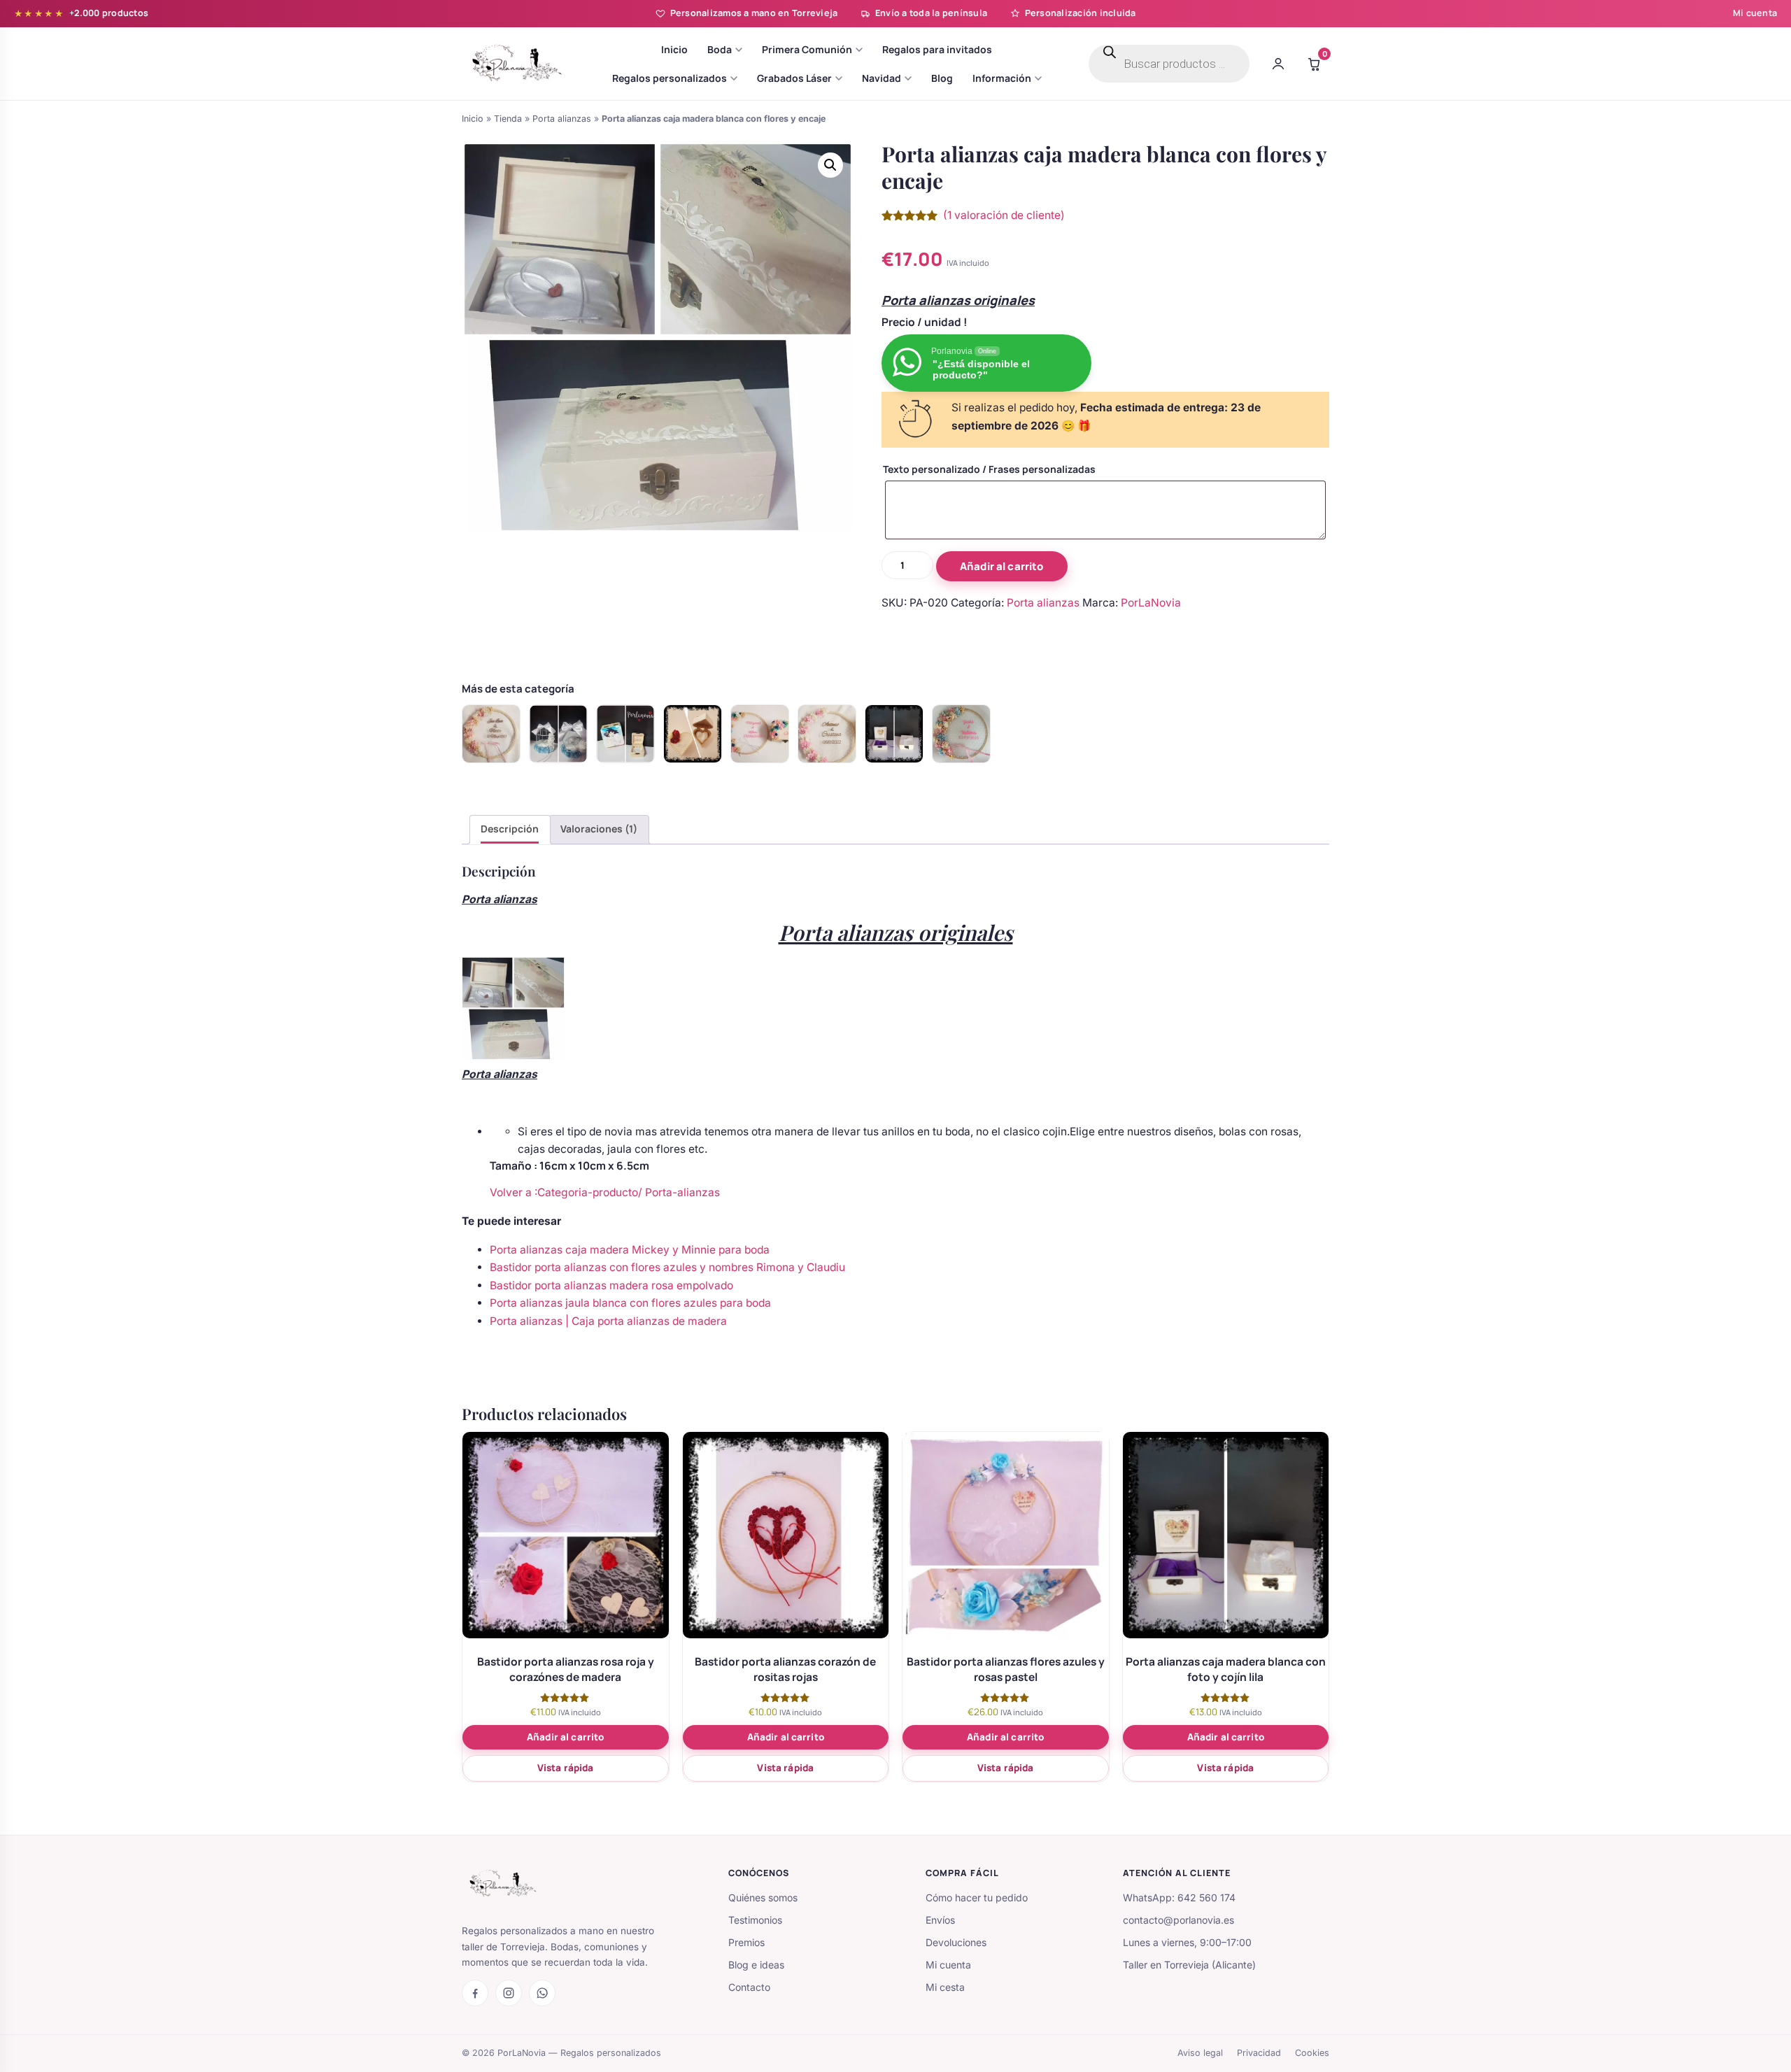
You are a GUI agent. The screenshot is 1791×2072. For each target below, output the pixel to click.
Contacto (749, 1987)
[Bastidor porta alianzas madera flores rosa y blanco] (827, 734)
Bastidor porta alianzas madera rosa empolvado (611, 1285)
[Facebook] (475, 1993)
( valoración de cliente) (1004, 215)
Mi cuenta (1755, 13)
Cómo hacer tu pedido (977, 1897)
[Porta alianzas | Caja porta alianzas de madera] (625, 734)
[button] (830, 165)
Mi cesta (945, 1987)
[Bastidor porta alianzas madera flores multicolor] (760, 734)
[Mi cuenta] (1278, 64)
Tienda (508, 119)
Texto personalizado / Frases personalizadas (989, 469)
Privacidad (1259, 2053)
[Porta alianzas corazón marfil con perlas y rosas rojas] (693, 734)
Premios (746, 1942)
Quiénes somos (763, 1897)
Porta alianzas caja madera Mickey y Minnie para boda (630, 1250)
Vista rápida (566, 1768)
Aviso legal (1200, 2053)
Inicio (473, 119)
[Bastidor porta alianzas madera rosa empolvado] (491, 734)
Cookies (1312, 2053)
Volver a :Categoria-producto (564, 1192)
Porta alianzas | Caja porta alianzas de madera (608, 1321)
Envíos (940, 1920)
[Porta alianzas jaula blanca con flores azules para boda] (558, 734)
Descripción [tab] (510, 829)
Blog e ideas (756, 1965)
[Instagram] (509, 1993)
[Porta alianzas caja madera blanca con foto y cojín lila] (894, 734)
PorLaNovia (1151, 603)
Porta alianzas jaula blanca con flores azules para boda (630, 1303)
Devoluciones (956, 1942)
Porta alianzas (562, 119)
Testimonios (755, 1920)
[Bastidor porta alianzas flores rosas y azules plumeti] (961, 734)
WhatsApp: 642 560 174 (1179, 1897)
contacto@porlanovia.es (1178, 1920)
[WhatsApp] (542, 1993)
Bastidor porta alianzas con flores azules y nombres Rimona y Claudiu (667, 1267)
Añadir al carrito (1002, 566)
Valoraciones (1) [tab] (599, 829)
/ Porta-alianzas (679, 1192)
